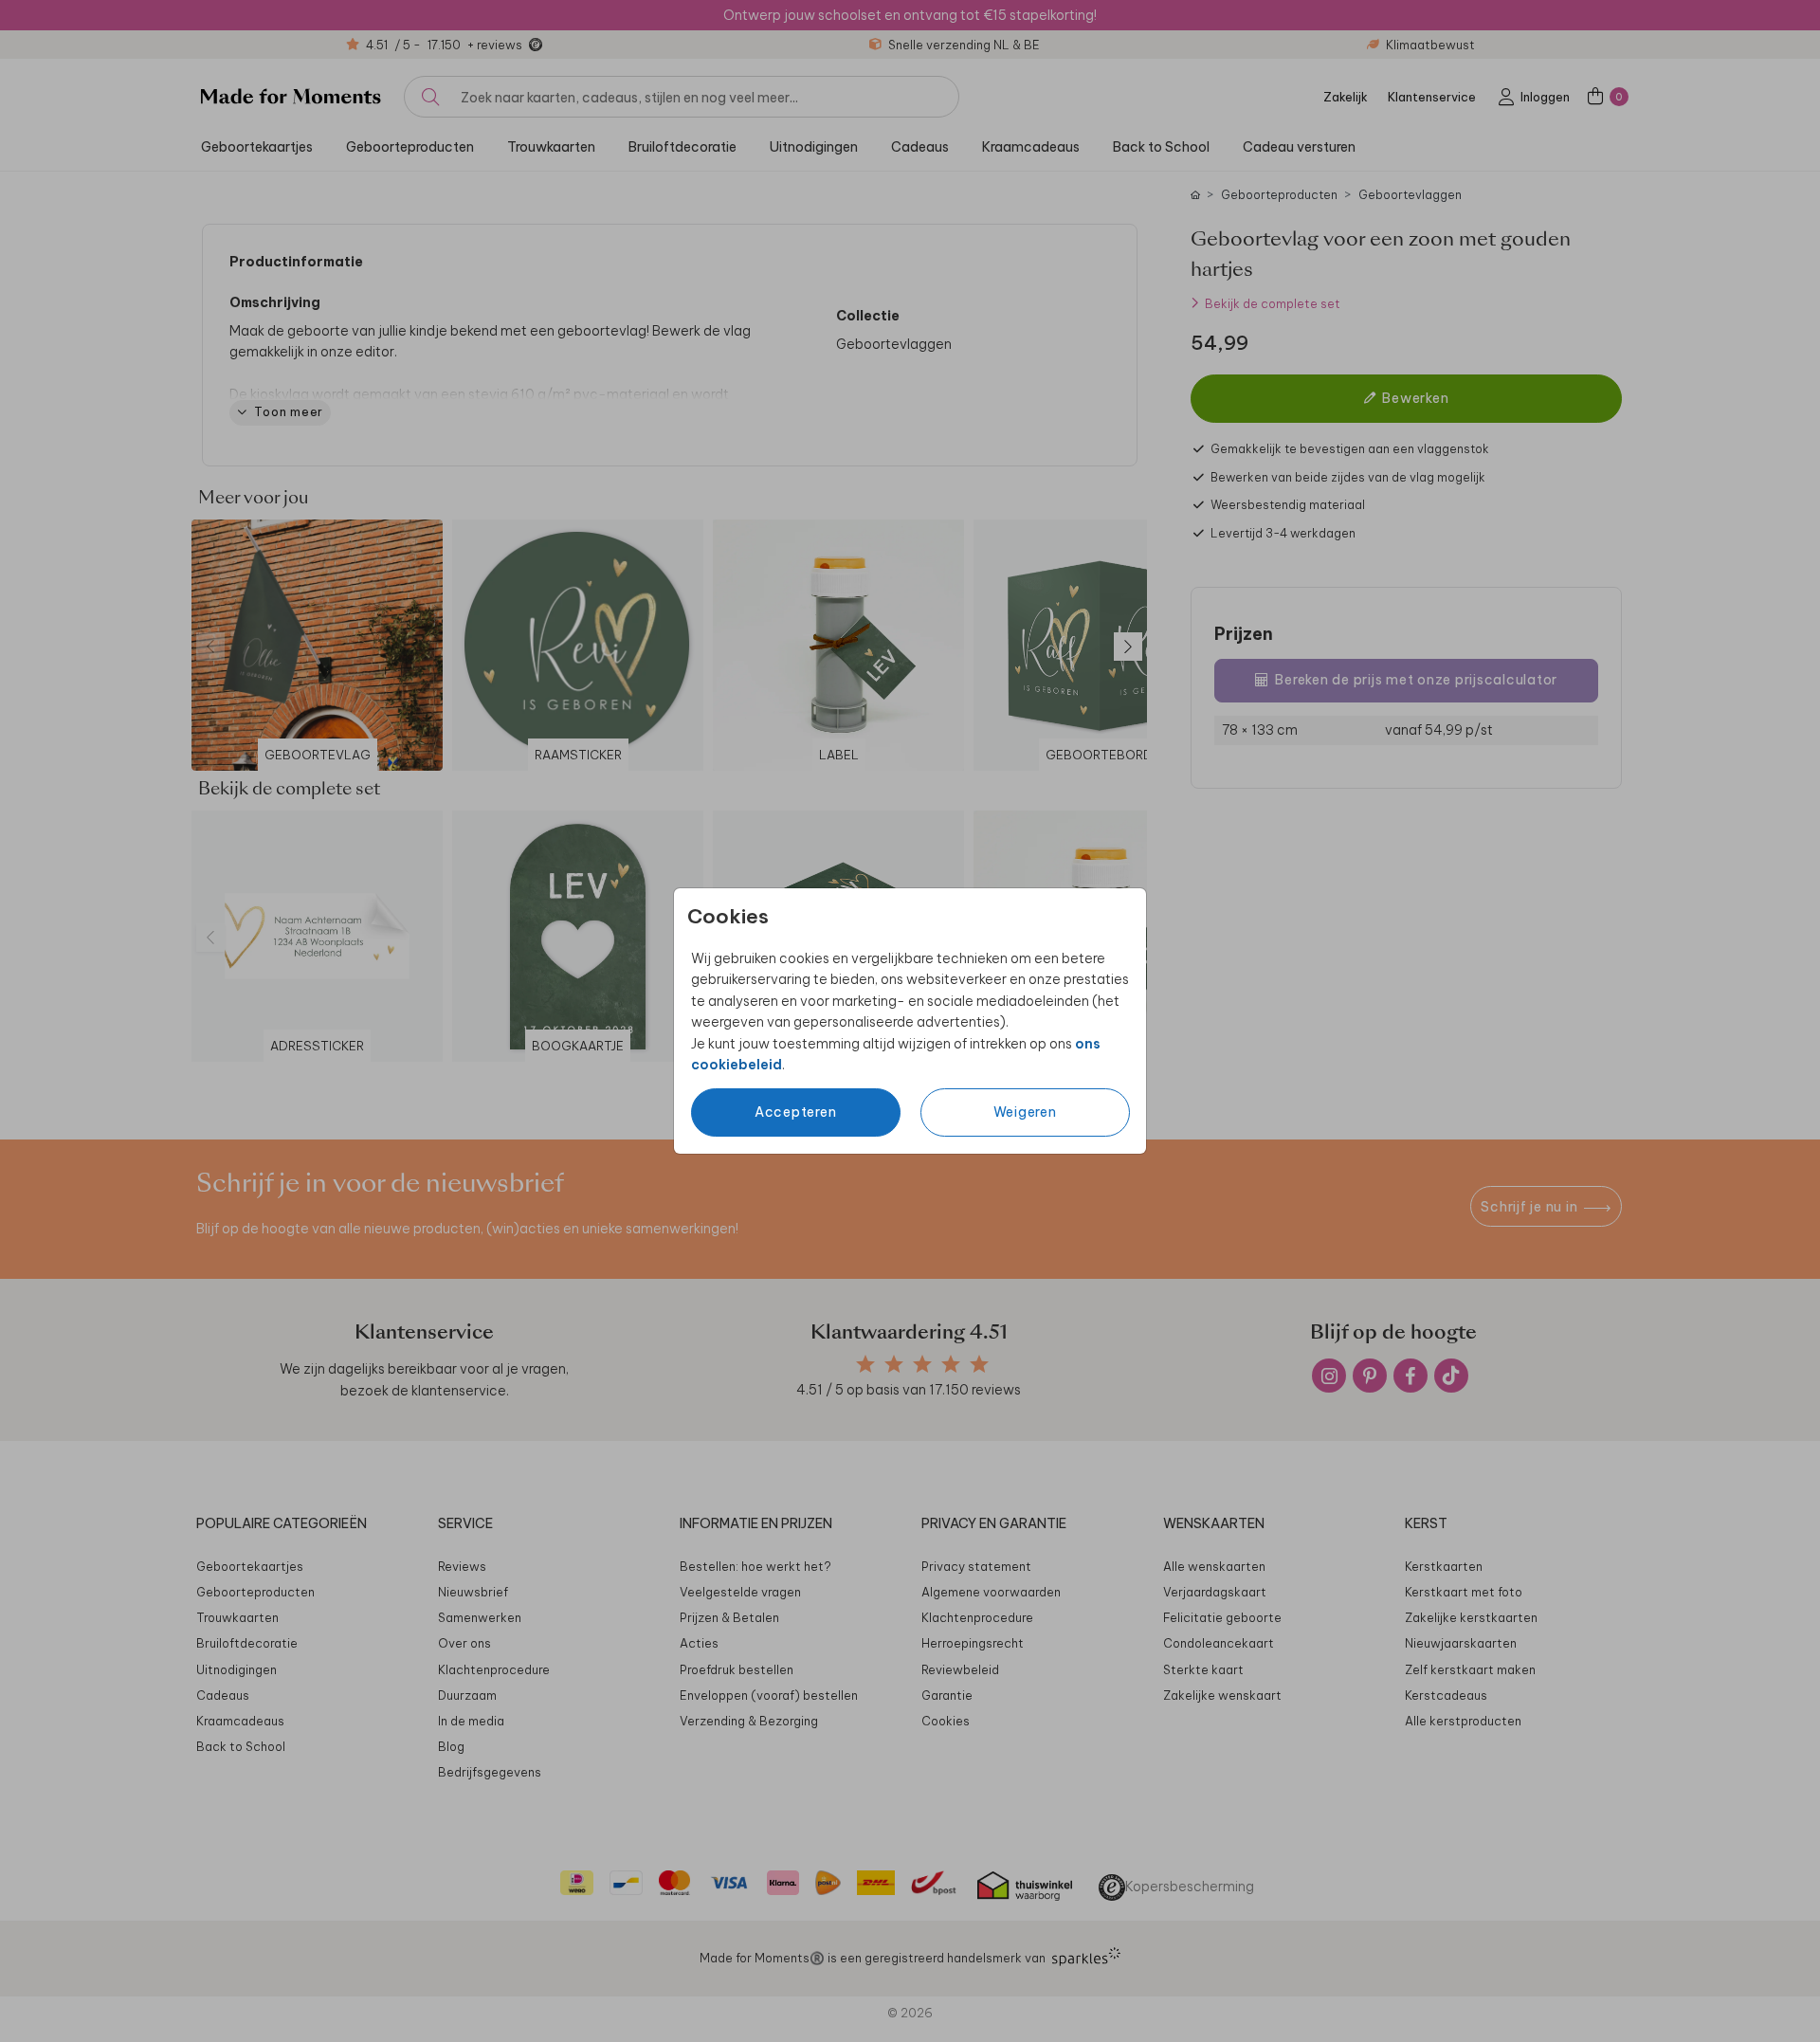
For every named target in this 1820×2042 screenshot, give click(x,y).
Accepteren (796, 1112)
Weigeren (1025, 1112)
